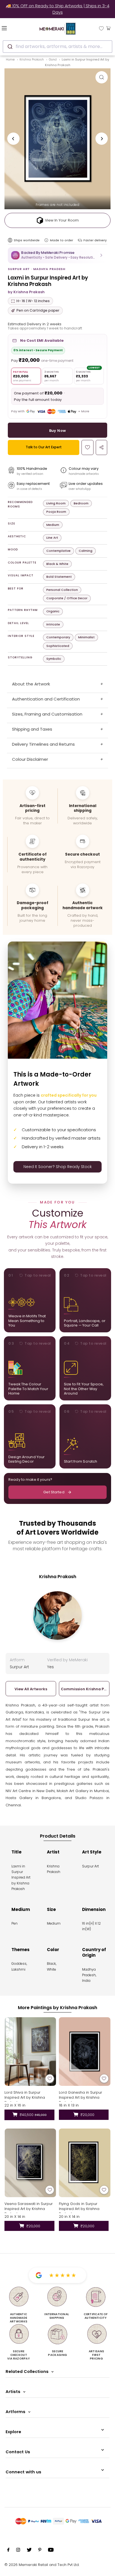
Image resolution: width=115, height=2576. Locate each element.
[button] (57, 255)
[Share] (101, 447)
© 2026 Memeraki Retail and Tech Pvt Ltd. (42, 2565)
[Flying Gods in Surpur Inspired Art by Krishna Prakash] (85, 2163)
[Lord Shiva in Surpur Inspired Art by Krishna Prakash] (30, 2052)
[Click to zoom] (102, 77)
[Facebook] (8, 2551)
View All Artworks (31, 1689)
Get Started (54, 1492)
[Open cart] (108, 28)
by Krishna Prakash (26, 292)
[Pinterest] (40, 2551)
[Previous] (13, 139)
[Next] (102, 139)
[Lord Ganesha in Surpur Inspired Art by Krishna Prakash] (85, 2052)
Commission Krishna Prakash (84, 1689)
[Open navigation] (13, 28)
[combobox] (57, 47)
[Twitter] (29, 2551)
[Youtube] (51, 2551)
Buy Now (58, 431)
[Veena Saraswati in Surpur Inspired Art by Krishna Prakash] (30, 2163)
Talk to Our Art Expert (44, 447)
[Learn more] (46, 240)
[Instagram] (18, 2551)
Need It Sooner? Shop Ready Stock (58, 1167)
